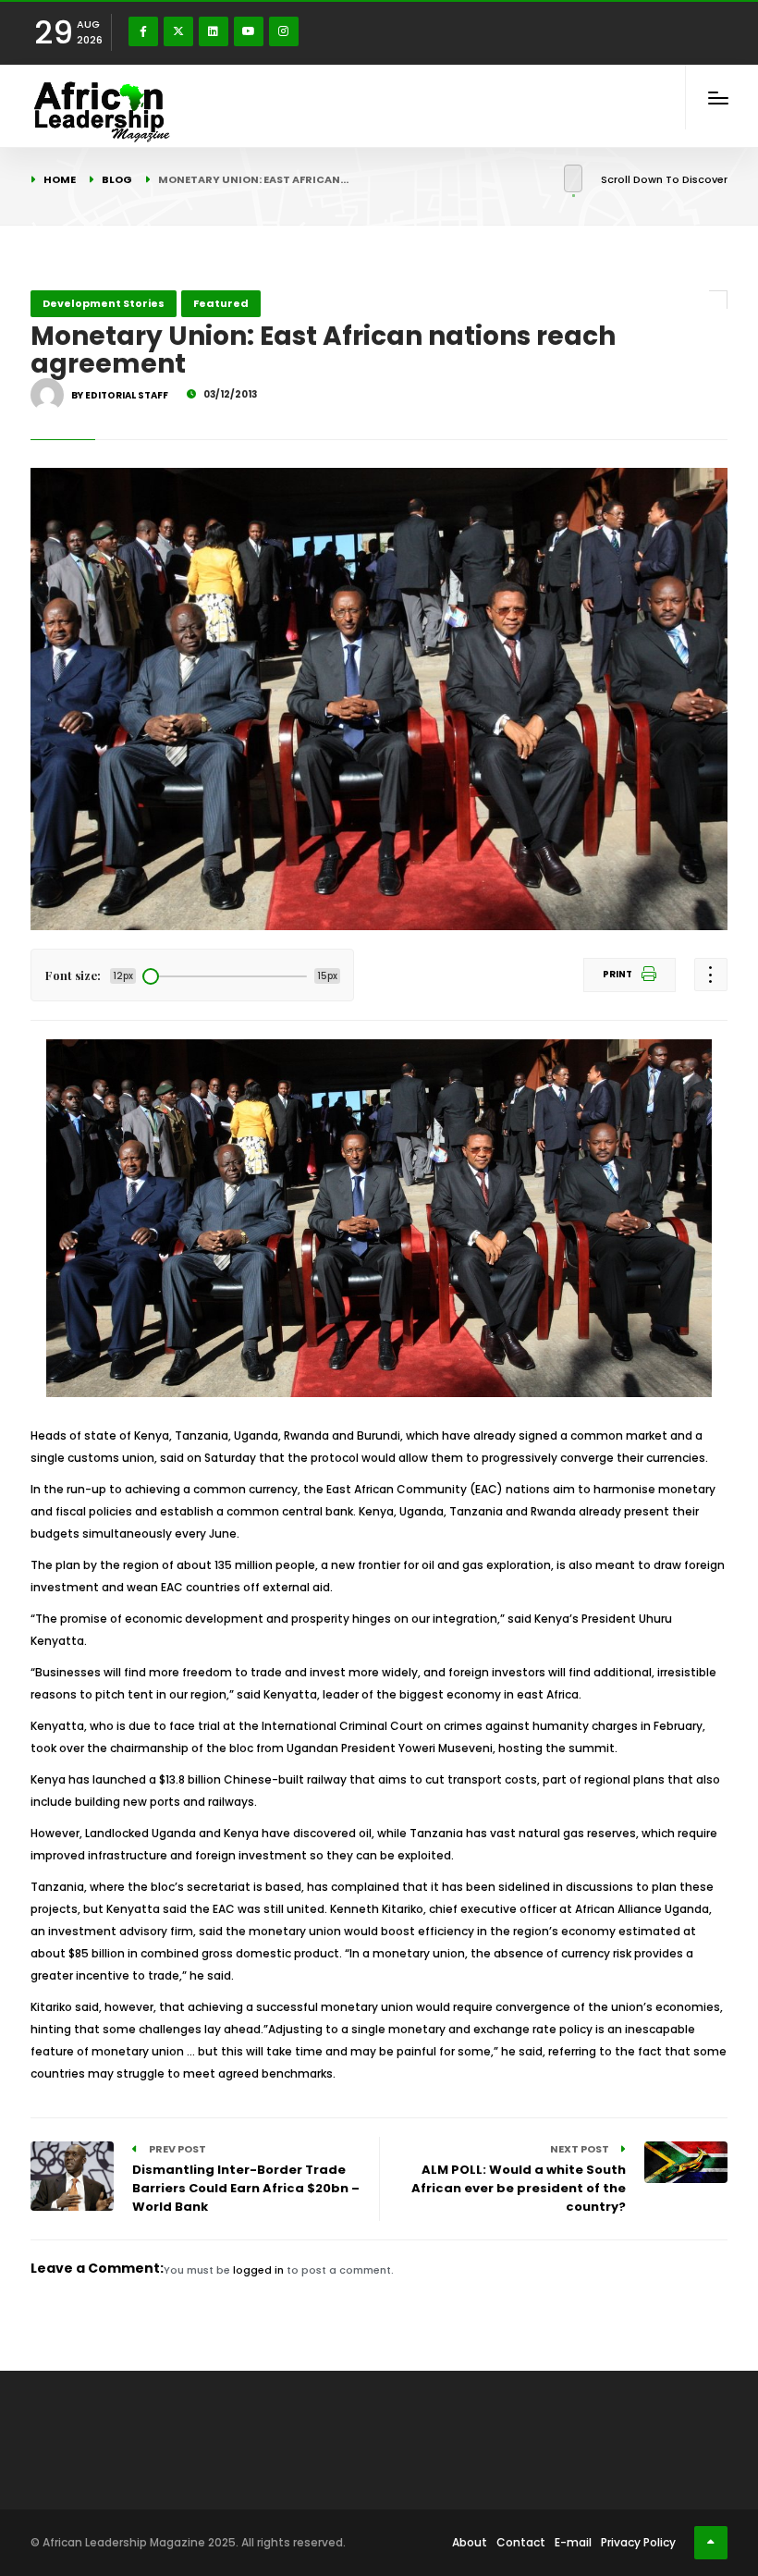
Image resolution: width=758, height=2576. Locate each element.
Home (60, 179)
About (470, 2542)
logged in (258, 2270)
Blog (117, 179)
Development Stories (104, 303)
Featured (221, 303)
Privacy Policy (638, 2542)
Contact (521, 2542)
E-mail (573, 2542)
